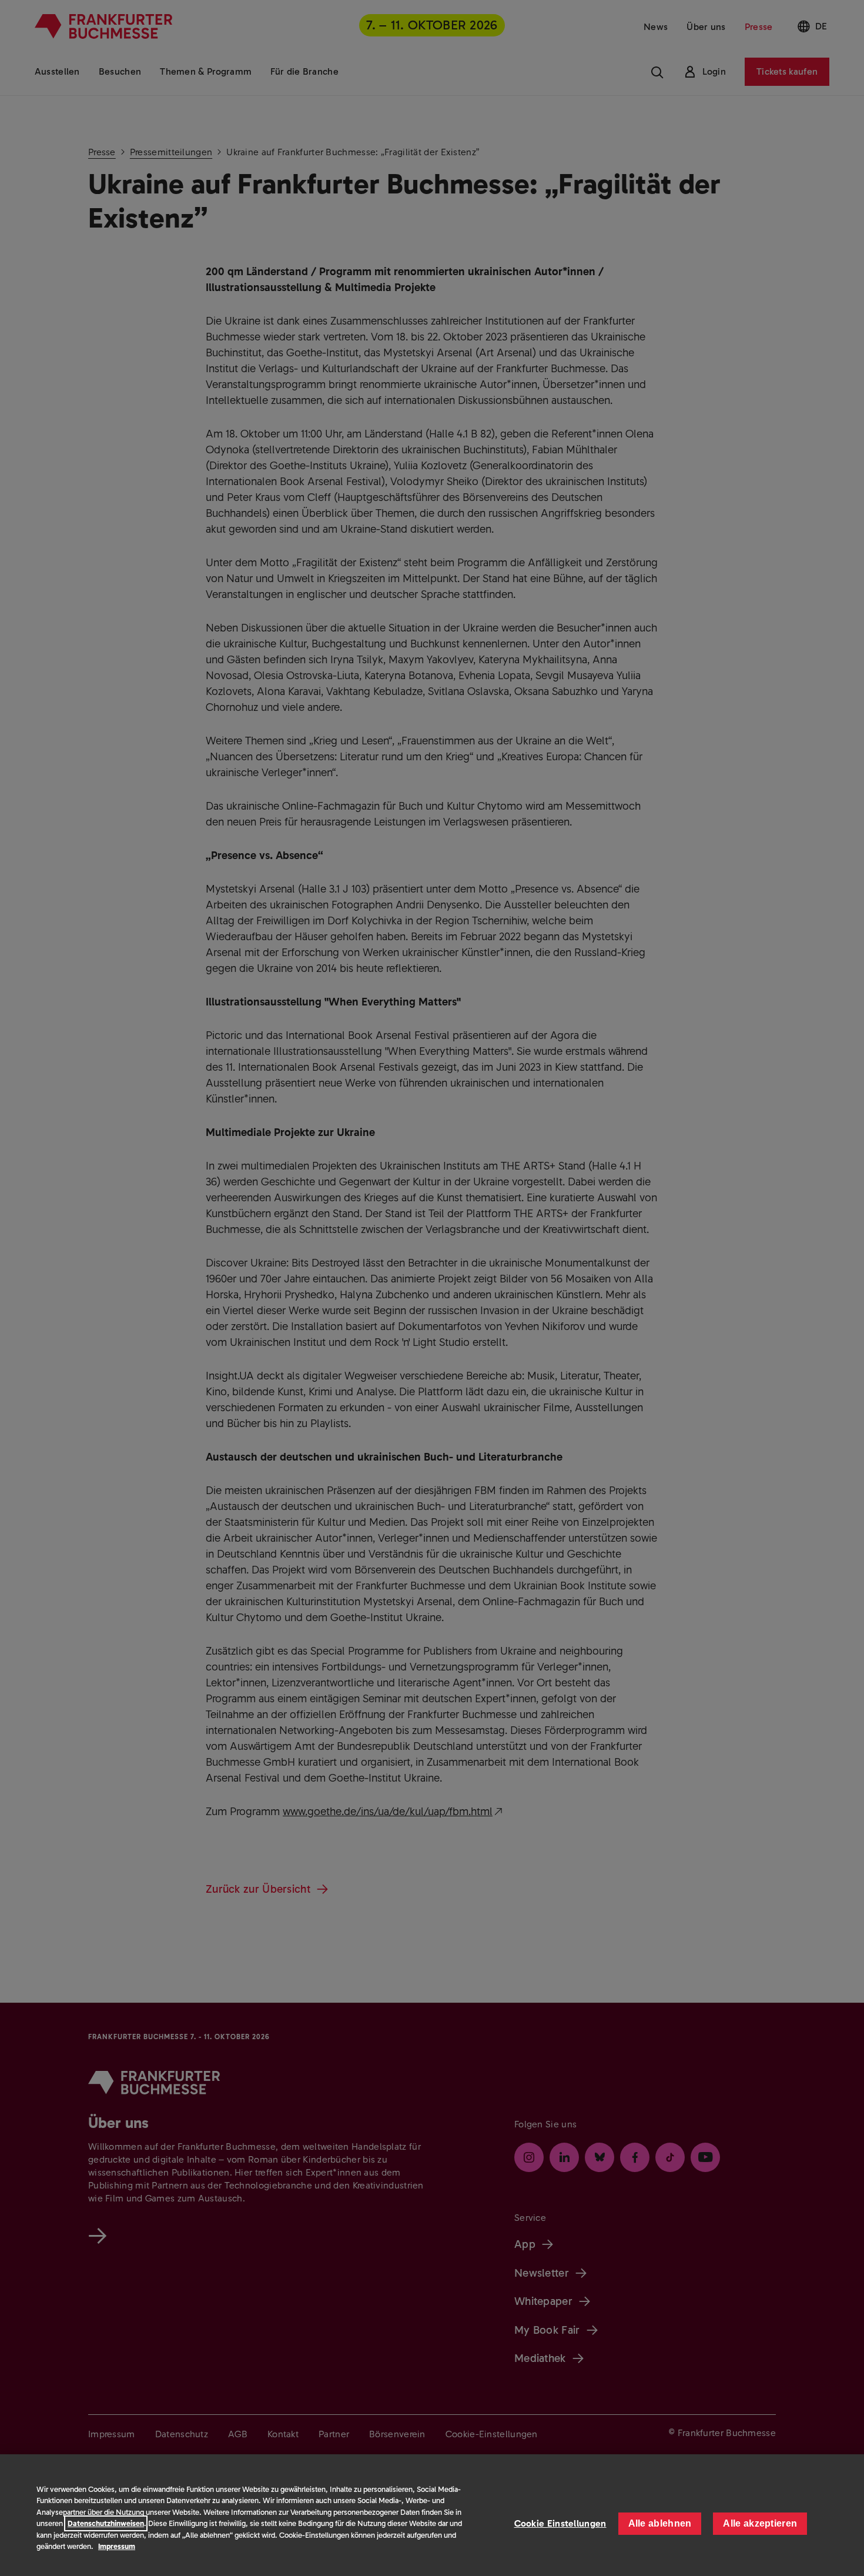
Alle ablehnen (660, 2523)
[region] (432, 2515)
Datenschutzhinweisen (106, 2523)
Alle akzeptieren (760, 2523)
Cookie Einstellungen (560, 2523)
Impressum (117, 2546)
